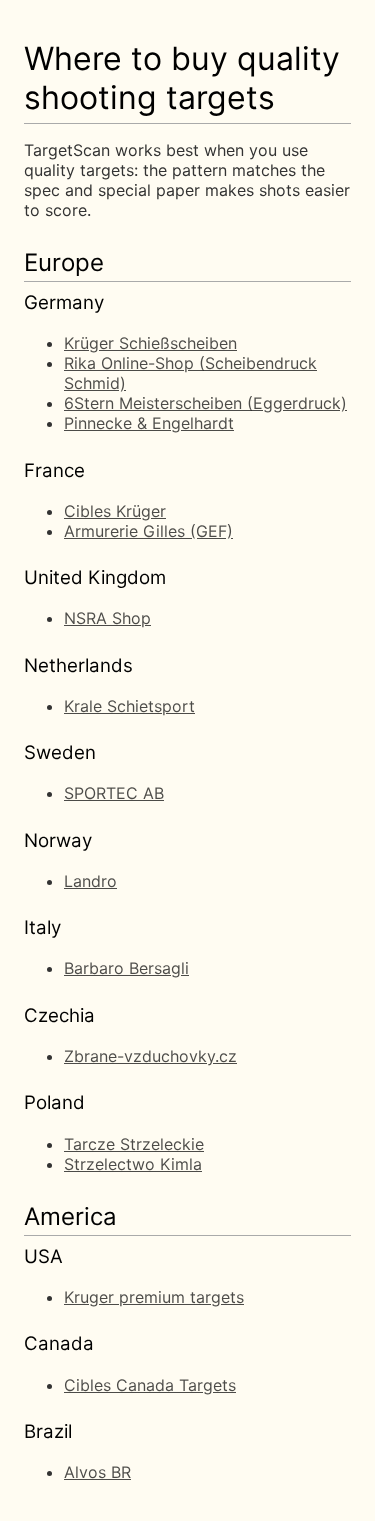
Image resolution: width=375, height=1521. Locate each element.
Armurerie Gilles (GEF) (148, 531)
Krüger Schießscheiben (150, 343)
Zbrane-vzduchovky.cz (150, 1056)
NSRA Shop (107, 618)
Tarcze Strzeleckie (134, 1144)
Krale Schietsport (129, 706)
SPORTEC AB (114, 793)
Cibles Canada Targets (150, 1385)
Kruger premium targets (154, 1297)
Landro (90, 881)
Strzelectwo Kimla (133, 1164)
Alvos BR (97, 1472)
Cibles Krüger (115, 511)
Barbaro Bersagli (126, 968)
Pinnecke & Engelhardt (149, 423)
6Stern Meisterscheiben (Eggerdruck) (205, 403)
